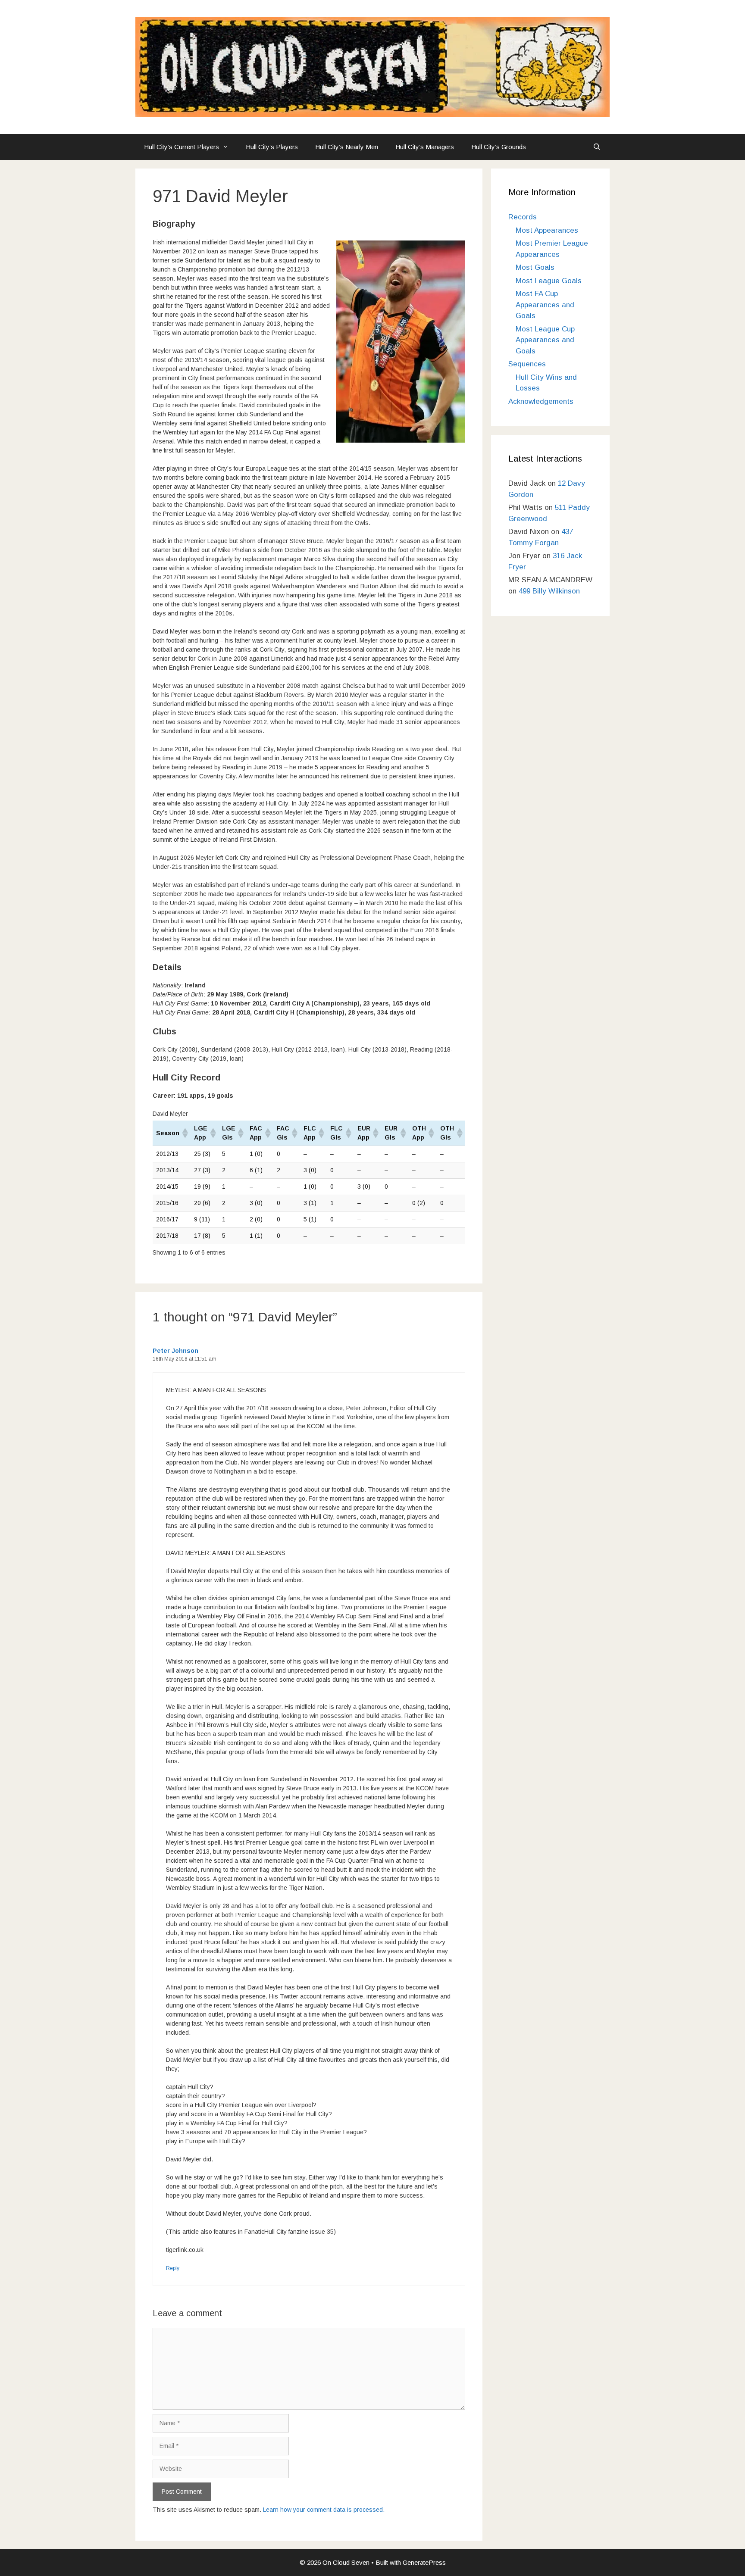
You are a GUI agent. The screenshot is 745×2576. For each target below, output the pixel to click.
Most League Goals (549, 281)
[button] (185, 1133)
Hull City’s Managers (425, 147)
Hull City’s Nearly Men (347, 147)
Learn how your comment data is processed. (324, 2510)
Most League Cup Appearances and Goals (545, 340)
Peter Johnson (175, 1351)
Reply (173, 2268)
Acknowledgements (541, 401)
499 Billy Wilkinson (549, 591)
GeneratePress (424, 2562)
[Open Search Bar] (597, 147)
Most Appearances (547, 230)
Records (523, 217)
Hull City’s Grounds (499, 147)
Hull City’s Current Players (182, 147)
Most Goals (535, 267)
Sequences (527, 364)
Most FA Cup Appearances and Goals (545, 305)
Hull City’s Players (272, 147)
